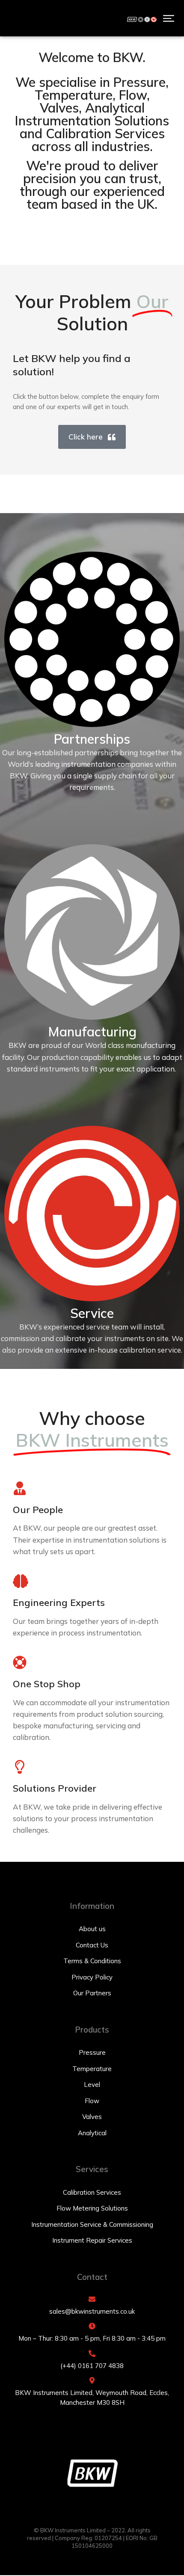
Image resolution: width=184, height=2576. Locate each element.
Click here (86, 437)
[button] (169, 18)
